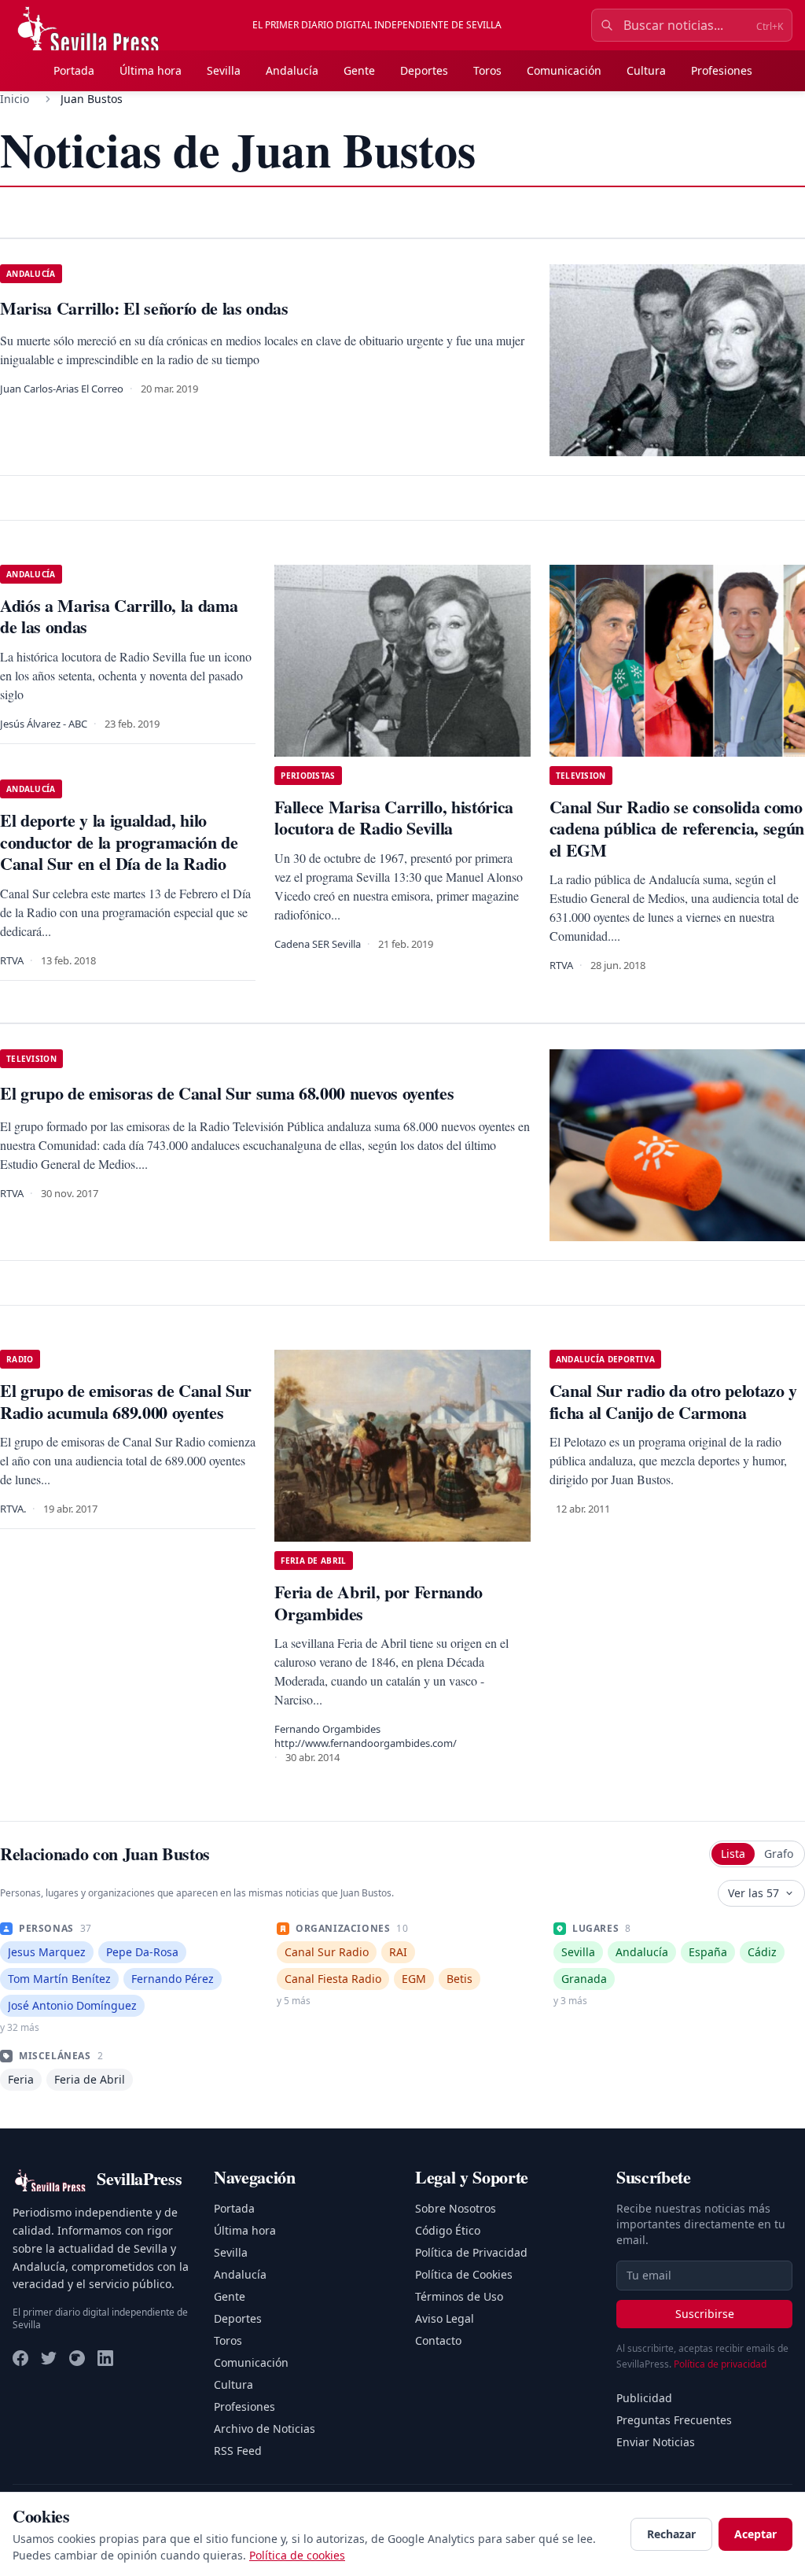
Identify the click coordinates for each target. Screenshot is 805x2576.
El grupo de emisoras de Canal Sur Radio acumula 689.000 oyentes (126, 1401)
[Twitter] (49, 2358)
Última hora (151, 70)
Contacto (438, 2340)
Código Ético (448, 2230)
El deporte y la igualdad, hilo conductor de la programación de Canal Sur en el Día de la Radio (119, 842)
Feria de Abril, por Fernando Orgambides (379, 1603)
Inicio (15, 99)
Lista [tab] (733, 1854)
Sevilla (224, 70)
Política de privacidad (720, 2364)
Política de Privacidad (471, 2252)
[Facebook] (20, 2358)
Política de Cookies (464, 2274)
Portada (74, 70)
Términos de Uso (459, 2296)
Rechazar (671, 2534)
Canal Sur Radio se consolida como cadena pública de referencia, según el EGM (677, 828)
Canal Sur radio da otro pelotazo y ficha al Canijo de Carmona (673, 1401)
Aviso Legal (445, 2318)
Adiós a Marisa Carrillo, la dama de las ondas (119, 616)
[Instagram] (77, 2358)
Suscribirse (705, 2314)
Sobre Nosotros (456, 2208)
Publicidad (644, 2398)
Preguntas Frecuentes (674, 2420)
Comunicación (564, 70)
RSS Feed (238, 2451)
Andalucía (292, 70)
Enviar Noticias (656, 2442)
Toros (487, 70)
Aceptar (755, 2534)
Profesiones (722, 70)
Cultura (646, 70)
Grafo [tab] (779, 1854)
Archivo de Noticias (265, 2429)
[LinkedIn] (105, 2358)
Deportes (424, 70)
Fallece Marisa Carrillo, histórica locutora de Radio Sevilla (394, 818)
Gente (359, 70)
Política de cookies (297, 2555)
